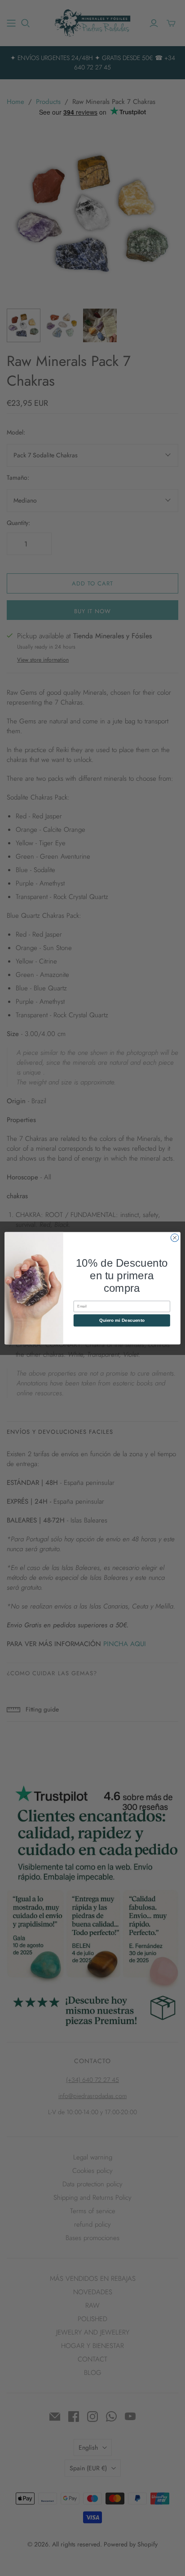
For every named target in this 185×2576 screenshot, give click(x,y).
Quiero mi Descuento (122, 1320)
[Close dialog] (175, 1238)
